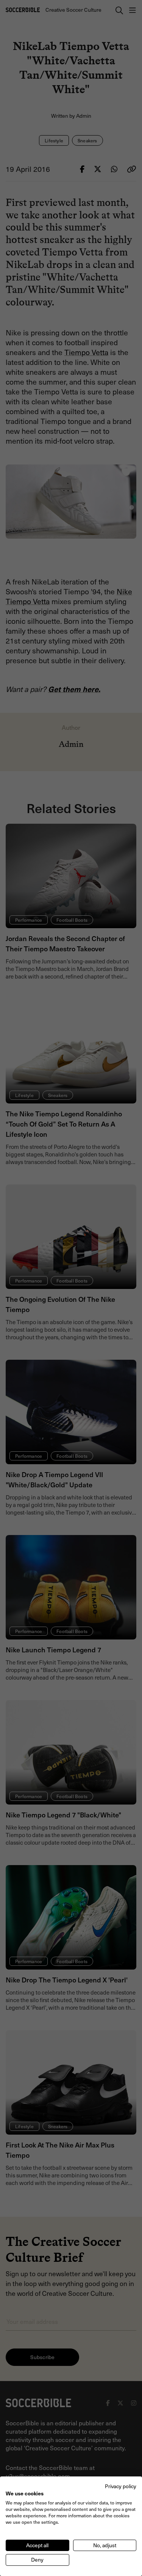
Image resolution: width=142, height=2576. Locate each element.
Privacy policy (121, 2486)
